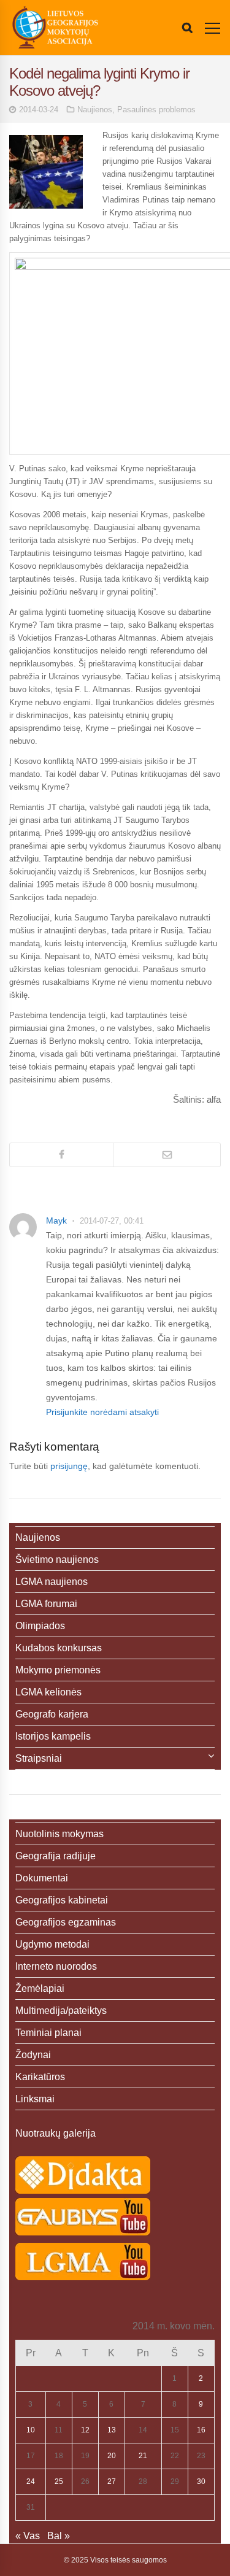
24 (31, 2482)
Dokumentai (42, 1878)
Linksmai (35, 2099)
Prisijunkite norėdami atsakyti (102, 1412)
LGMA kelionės (48, 1692)
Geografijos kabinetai (62, 1900)
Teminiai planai (48, 2033)
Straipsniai (39, 1758)
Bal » (59, 2536)
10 (31, 2430)
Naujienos (95, 110)
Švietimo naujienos (57, 1560)
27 (112, 2482)
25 (59, 2482)
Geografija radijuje (56, 1856)
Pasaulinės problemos (156, 110)
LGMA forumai (46, 1604)
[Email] (167, 1155)
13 (112, 2430)
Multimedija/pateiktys (61, 2011)
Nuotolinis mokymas (59, 1834)
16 (201, 2430)
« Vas (28, 2536)
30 (201, 2482)
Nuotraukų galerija (56, 2133)
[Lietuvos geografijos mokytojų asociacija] (55, 28)
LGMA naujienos (52, 1582)
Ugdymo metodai (52, 1944)
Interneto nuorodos (56, 1966)
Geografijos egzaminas (66, 1922)
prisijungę (69, 1466)
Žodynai (33, 2055)
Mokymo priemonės (58, 1670)
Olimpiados (40, 1626)
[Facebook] (61, 1155)
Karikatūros (40, 2077)
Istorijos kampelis (53, 1736)
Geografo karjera (52, 1714)
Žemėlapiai (40, 1988)
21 (143, 2456)
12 (85, 2430)
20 (112, 2456)
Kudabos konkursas (59, 1648)
